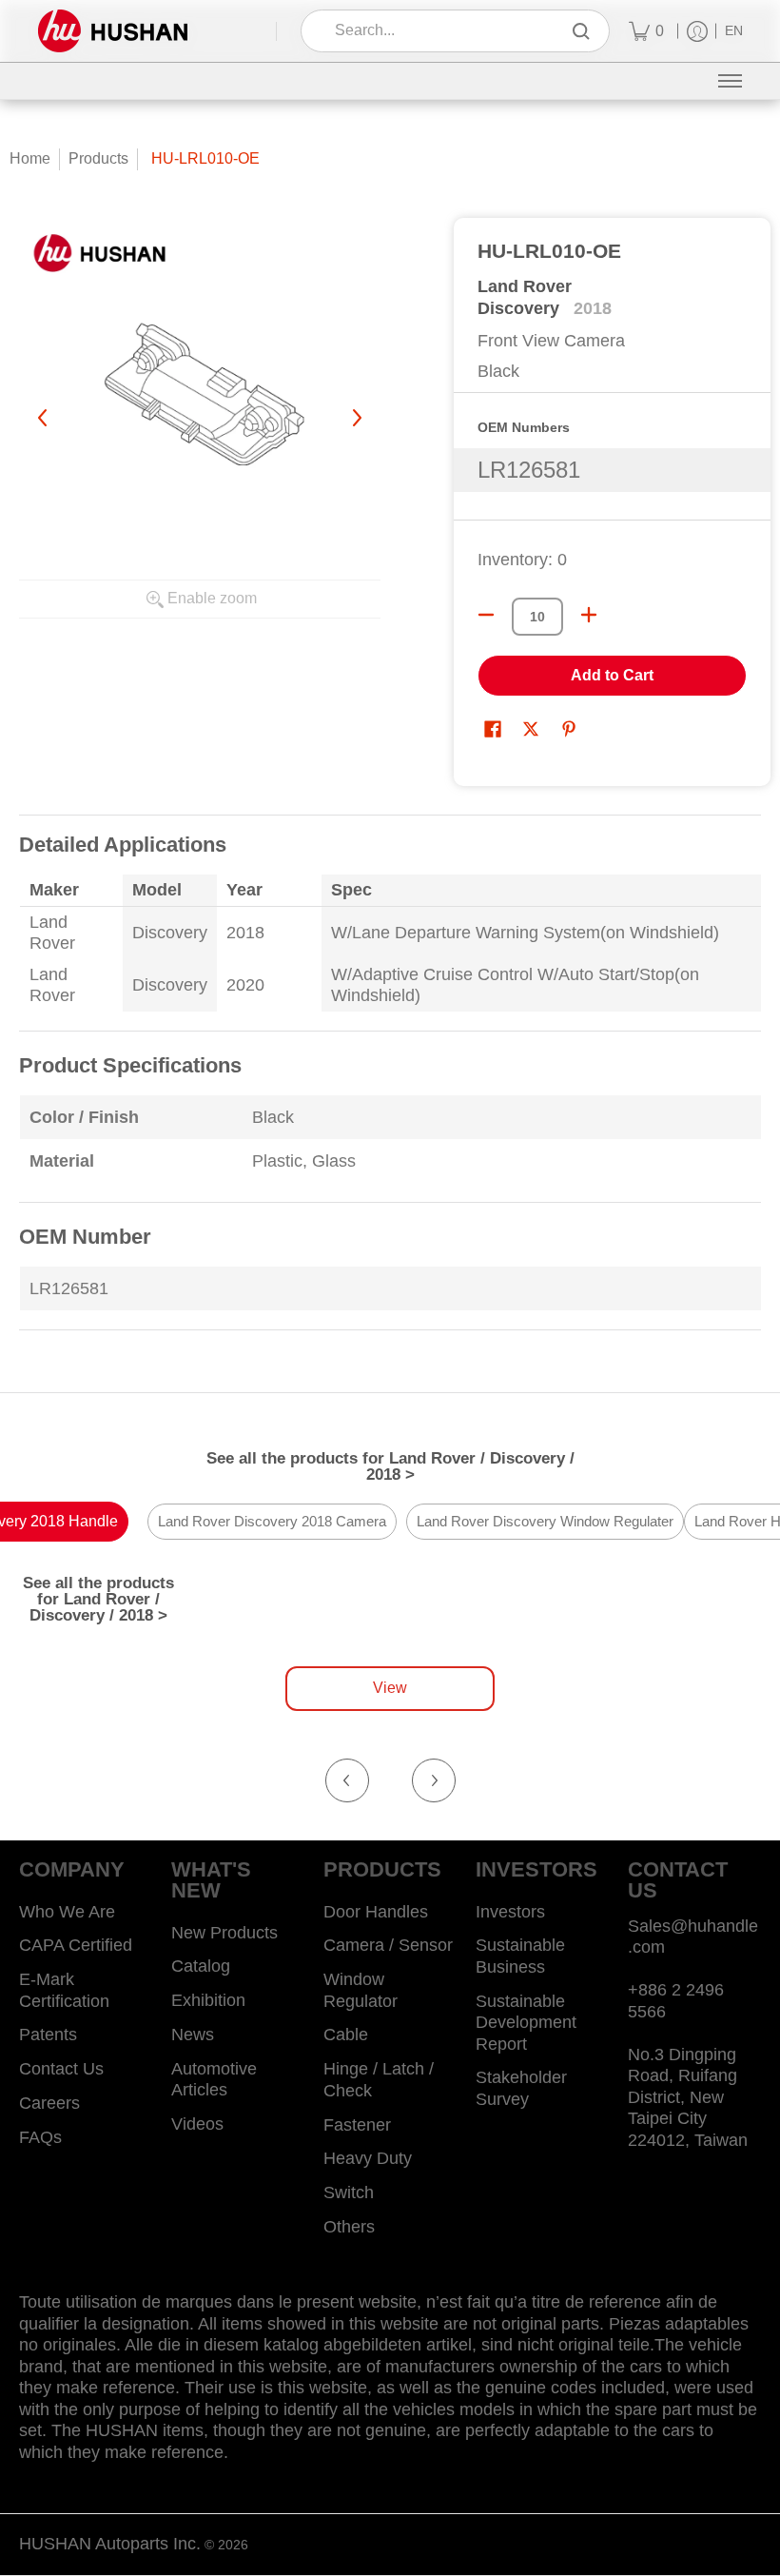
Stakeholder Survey (521, 2088)
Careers (49, 2103)
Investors (510, 1912)
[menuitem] (646, 31)
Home (30, 158)
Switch (349, 2193)
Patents (48, 2035)
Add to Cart (612, 675)
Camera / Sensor (388, 1945)
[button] (493, 731)
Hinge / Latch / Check (379, 2080)
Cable (346, 2035)
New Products (224, 1933)
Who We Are (67, 1912)
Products (98, 158)
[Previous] (44, 418)
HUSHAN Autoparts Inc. (110, 2544)
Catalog (201, 1966)
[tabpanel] (390, 1084)
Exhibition (208, 2000)
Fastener (357, 2125)
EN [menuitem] (734, 31)
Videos (197, 2124)
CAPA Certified (76, 1945)
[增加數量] (589, 615)
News (193, 2035)
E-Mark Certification (64, 1990)
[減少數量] (486, 615)
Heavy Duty (368, 2158)
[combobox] (442, 31)
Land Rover (525, 286)
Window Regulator (361, 1990)
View (390, 1688)
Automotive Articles (214, 2080)
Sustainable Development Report (526, 2023)
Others (349, 2227)
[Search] (581, 31)
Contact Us (61, 2069)
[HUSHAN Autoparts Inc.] (113, 31)
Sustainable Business (520, 1956)
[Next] (356, 418)
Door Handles (376, 1912)
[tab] (272, 1523)
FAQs (40, 2137)
